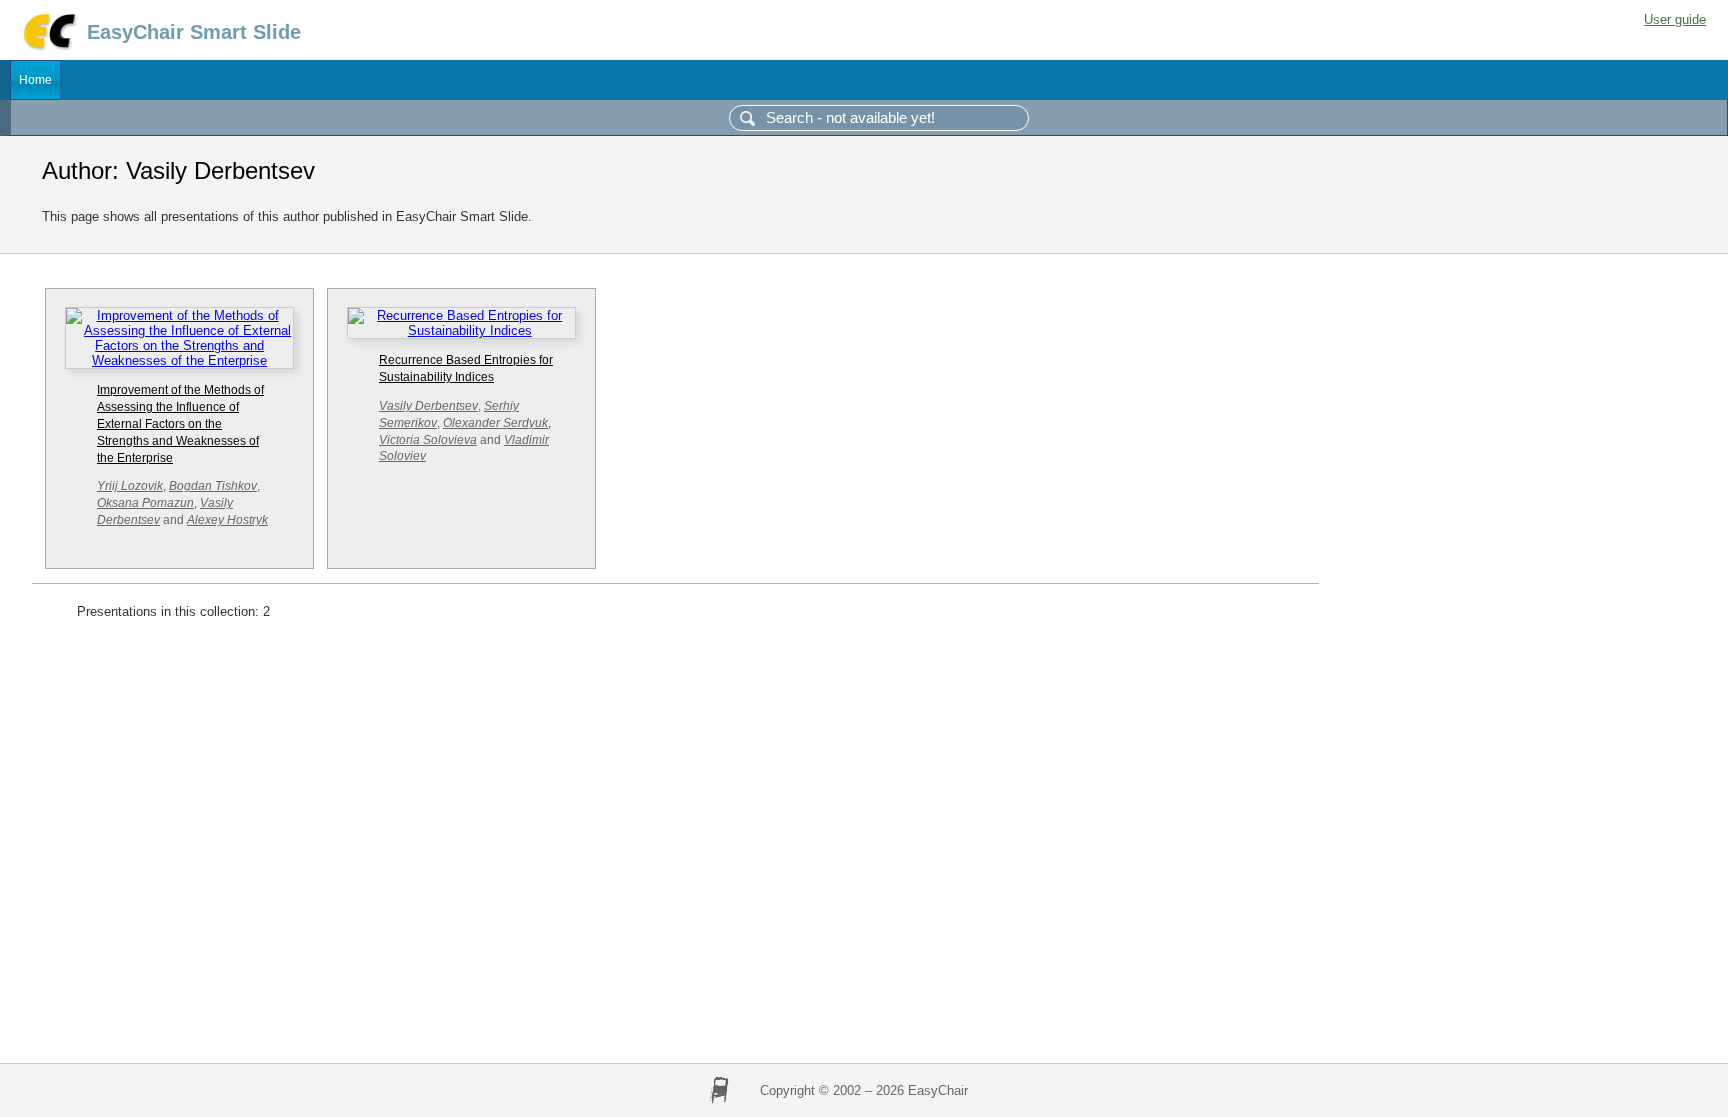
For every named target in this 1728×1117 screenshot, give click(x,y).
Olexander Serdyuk (495, 423)
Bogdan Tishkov (213, 486)
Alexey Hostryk (227, 520)
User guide (1675, 19)
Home (35, 80)
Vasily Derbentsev (428, 406)
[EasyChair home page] (48, 47)
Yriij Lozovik (130, 486)
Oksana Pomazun (145, 503)
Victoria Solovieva (428, 440)
